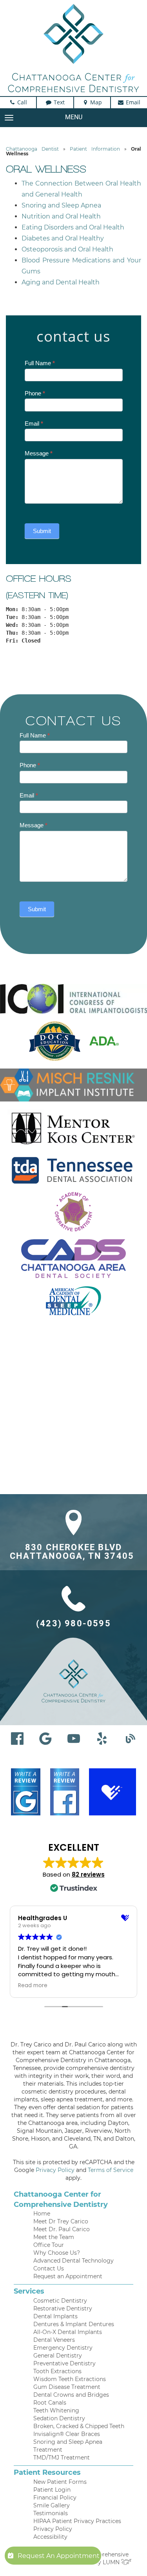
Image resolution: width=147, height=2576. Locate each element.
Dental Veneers (54, 2340)
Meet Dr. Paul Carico (62, 2229)
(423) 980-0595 (73, 1624)
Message (39, 453)
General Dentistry (58, 2356)
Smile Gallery (52, 2505)
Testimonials (51, 2513)
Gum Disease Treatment (67, 2387)
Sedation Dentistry (59, 2418)
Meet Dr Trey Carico (61, 2221)
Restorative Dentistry (63, 2308)
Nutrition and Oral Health (61, 216)
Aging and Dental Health (61, 282)
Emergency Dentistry (63, 2348)
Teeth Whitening (56, 2410)
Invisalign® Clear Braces (67, 2434)
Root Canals (50, 2403)
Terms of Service (111, 2170)
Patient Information (95, 149)
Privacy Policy (55, 2170)
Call (21, 102)
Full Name (40, 363)
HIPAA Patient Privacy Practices (77, 2521)
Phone (35, 393)
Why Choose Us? (57, 2253)
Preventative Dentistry (64, 2363)
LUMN (112, 2562)
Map (95, 102)
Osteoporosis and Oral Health (67, 249)
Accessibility (50, 2537)
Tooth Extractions (57, 2371)
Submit (42, 531)
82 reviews (88, 1874)
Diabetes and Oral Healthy (63, 238)
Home (42, 2214)
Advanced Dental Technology (73, 2261)
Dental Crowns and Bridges (71, 2395)
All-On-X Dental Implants (68, 2332)
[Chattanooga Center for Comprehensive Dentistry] (73, 48)
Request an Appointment (68, 2276)
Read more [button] (33, 1986)
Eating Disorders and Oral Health (73, 227)
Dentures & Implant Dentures (74, 2324)
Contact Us (49, 2268)
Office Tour (49, 2245)
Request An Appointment (59, 2556)
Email (132, 102)
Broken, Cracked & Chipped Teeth (79, 2426)
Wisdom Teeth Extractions (70, 2379)
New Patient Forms (60, 2482)
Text (58, 102)
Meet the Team (54, 2237)
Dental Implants (55, 2316)
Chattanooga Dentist (32, 149)
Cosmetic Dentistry (60, 2301)
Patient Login (52, 2490)
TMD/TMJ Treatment (62, 2458)
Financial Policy (55, 2498)
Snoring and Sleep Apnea (61, 205)
